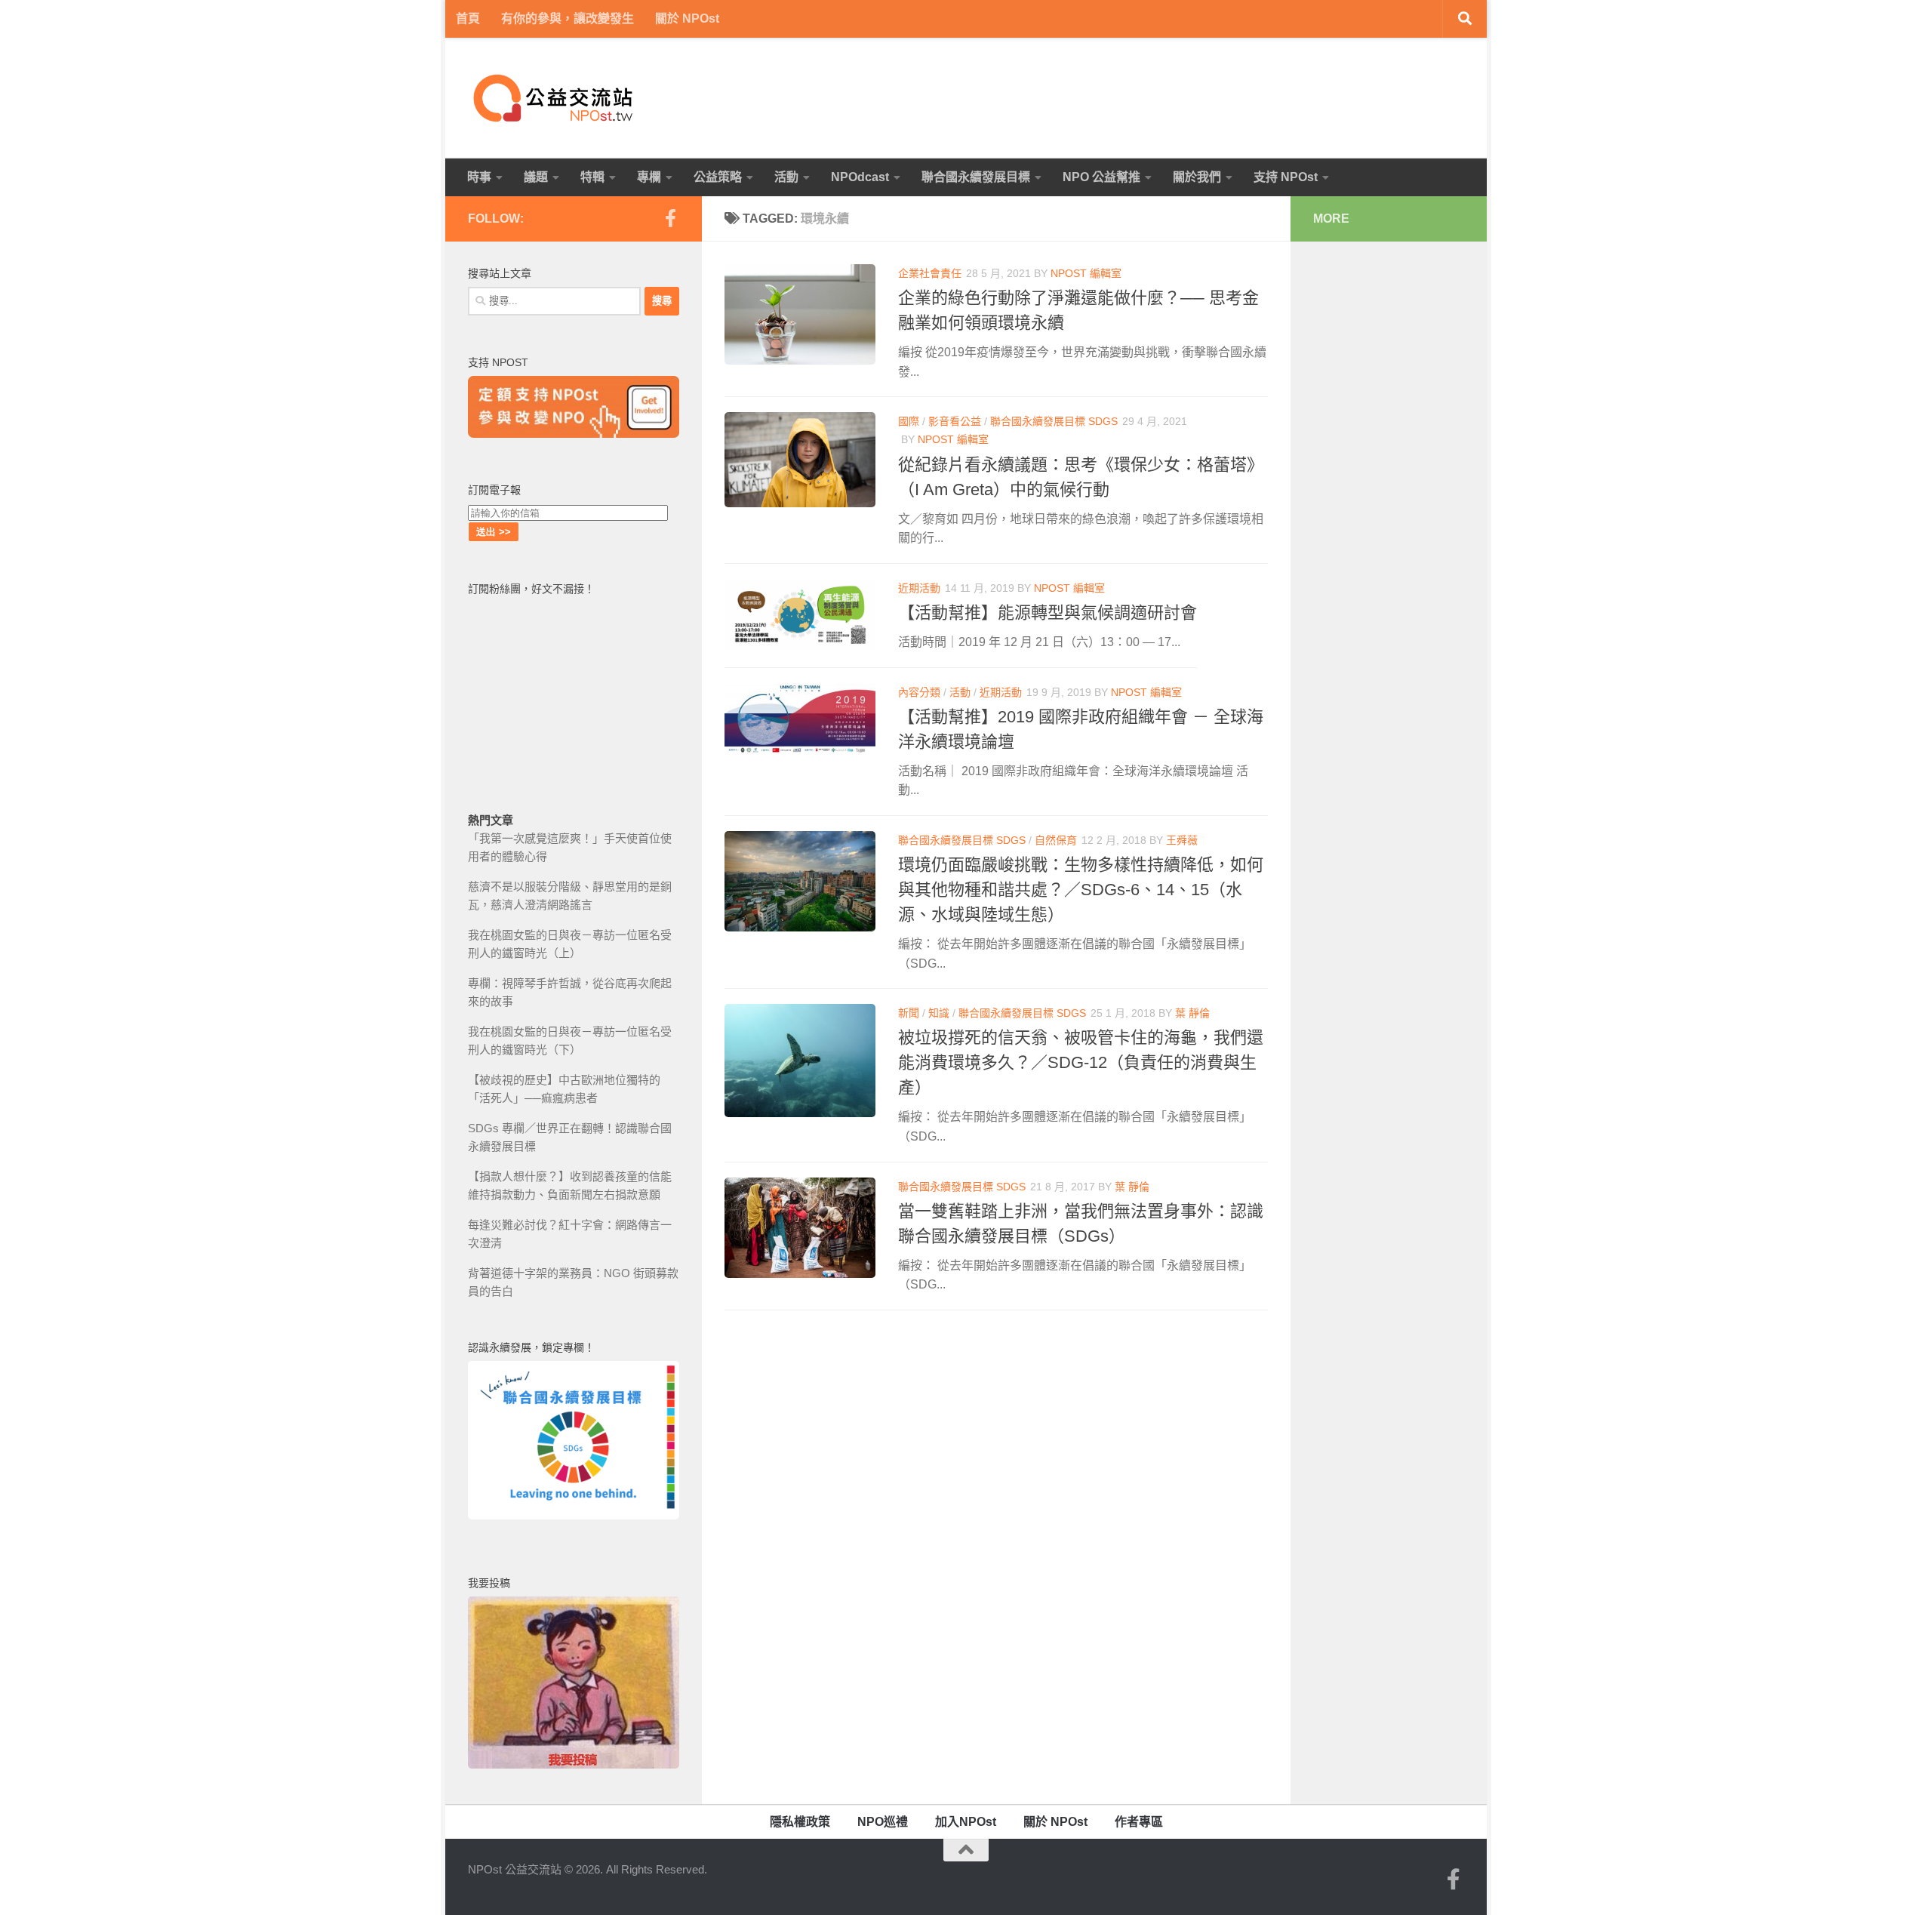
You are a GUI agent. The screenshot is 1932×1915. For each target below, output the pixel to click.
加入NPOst (966, 1822)
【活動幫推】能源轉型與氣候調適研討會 (1048, 613)
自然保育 (1056, 840)
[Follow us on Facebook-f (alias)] (670, 218)
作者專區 (1139, 1822)
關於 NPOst (687, 18)
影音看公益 (955, 421)
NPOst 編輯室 (1086, 273)
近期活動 (919, 588)
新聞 (909, 1013)
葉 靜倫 (1192, 1013)
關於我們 (1197, 177)
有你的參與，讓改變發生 (568, 18)
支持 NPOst (1286, 177)
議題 (536, 177)
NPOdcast (860, 177)
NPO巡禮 (883, 1822)
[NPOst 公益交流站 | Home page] (555, 98)
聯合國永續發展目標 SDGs (1054, 421)
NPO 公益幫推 (1101, 177)
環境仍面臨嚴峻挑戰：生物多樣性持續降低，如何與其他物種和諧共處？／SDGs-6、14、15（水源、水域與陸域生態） (1081, 890)
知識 (939, 1013)
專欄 (649, 177)
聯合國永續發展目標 (976, 177)
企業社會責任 (930, 273)
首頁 (468, 18)
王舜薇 (1182, 840)
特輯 (592, 177)
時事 (479, 177)
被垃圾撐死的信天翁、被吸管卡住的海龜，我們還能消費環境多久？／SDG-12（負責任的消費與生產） (1081, 1062)
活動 (786, 177)
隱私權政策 (800, 1822)
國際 (909, 421)
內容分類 (919, 692)
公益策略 (718, 177)
